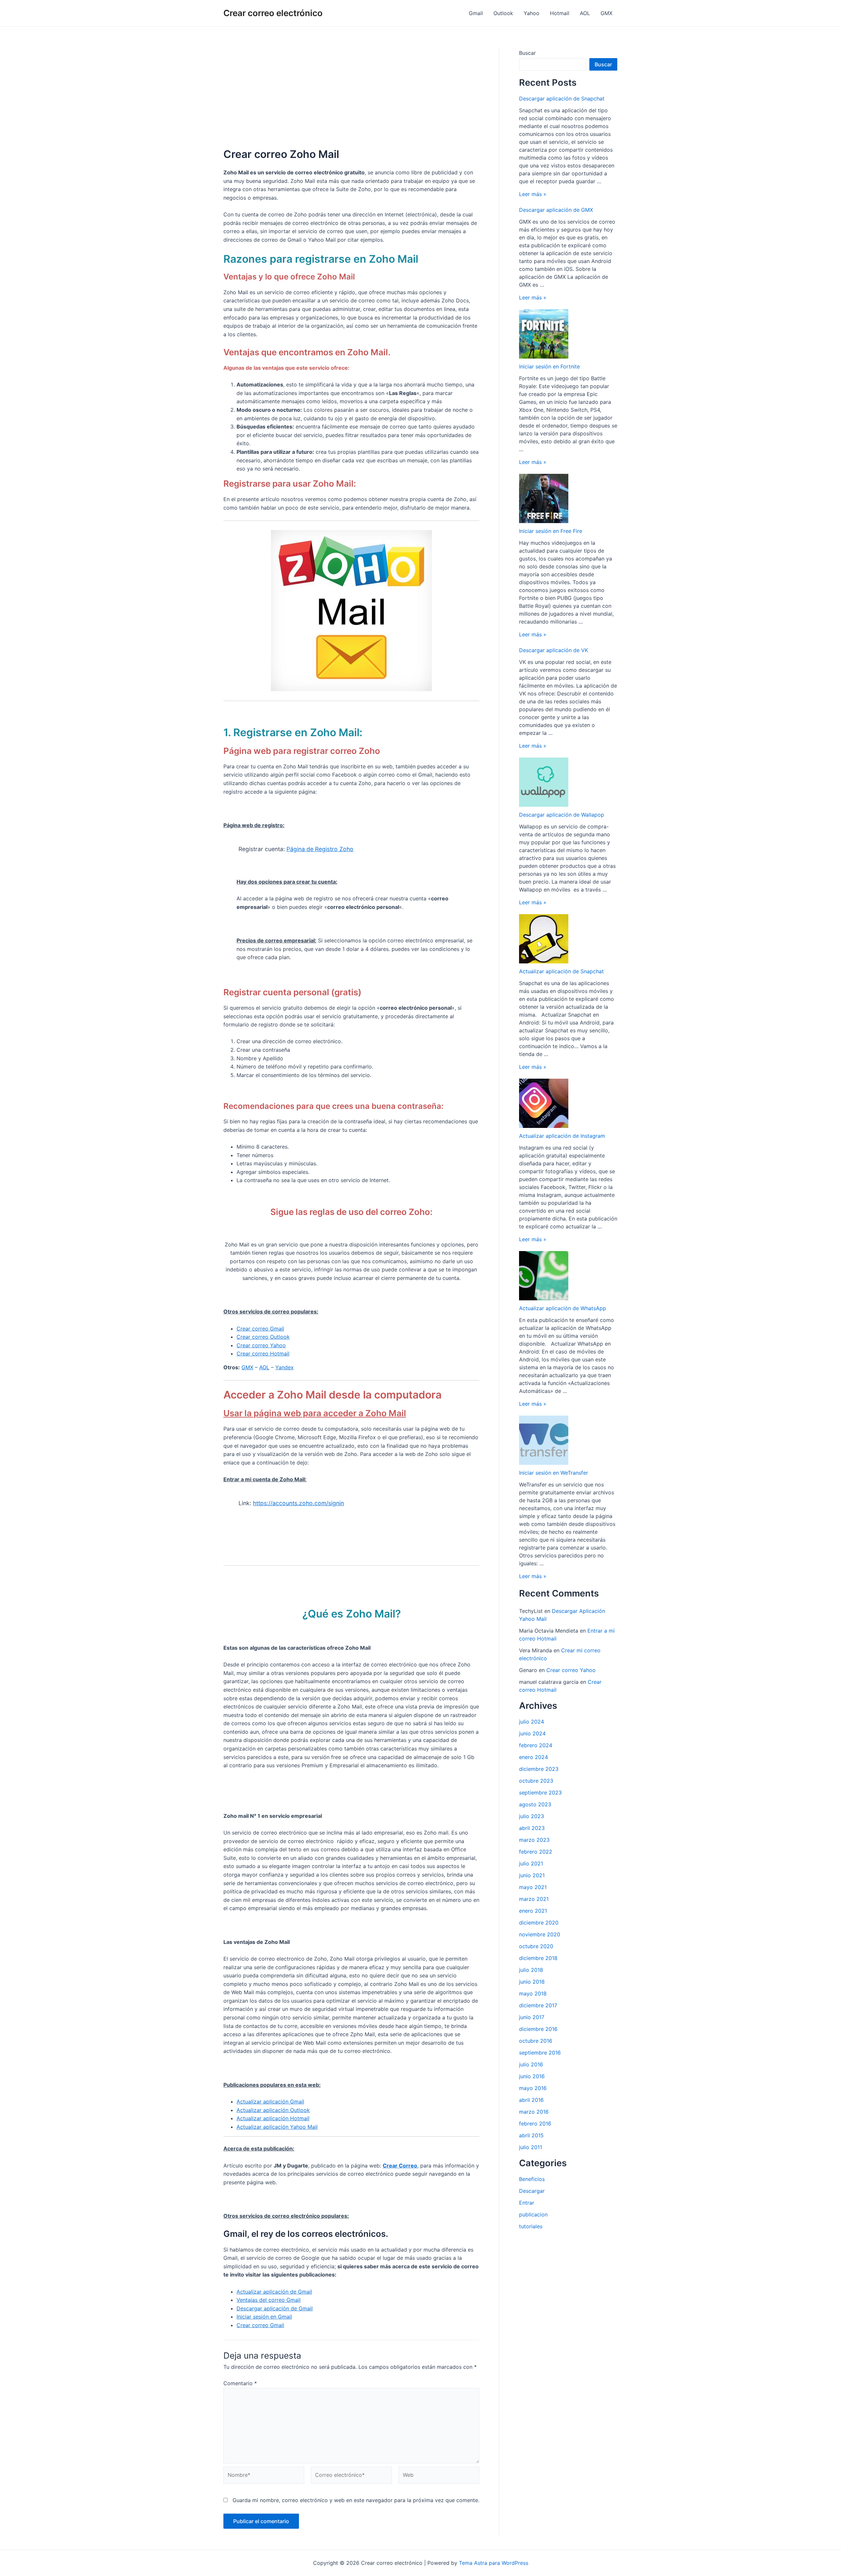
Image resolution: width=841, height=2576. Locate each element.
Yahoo (532, 13)
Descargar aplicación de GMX (556, 210)
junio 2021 (532, 1875)
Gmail (476, 13)
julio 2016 (531, 2064)
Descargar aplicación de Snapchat (562, 99)
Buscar (527, 53)
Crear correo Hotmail (263, 1354)
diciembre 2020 (539, 1923)
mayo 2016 (533, 2088)
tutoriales (531, 2226)
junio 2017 (532, 2017)
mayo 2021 (533, 1887)
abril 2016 (531, 2100)
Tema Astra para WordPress (494, 2563)
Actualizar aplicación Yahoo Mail (277, 2127)
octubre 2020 (536, 1946)
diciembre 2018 (538, 1958)
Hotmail (560, 13)
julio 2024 (532, 1722)
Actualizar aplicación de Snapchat (561, 971)
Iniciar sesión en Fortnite (549, 366)
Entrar (527, 2203)
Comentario (240, 2383)
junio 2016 (532, 2076)
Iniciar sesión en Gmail (264, 2317)
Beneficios (532, 2179)
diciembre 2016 (538, 2029)
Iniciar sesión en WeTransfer (554, 1473)
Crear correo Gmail (260, 1329)
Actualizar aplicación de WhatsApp (563, 1308)
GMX (606, 13)
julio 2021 (531, 1863)
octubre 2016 (536, 2041)
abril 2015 (531, 2135)
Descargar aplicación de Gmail (275, 2308)
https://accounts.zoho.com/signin (298, 1503)
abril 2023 (532, 1828)
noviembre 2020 (540, 1934)
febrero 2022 (536, 1852)
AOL (585, 13)
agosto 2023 (535, 1804)
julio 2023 (532, 1816)
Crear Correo (400, 2166)
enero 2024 (534, 1757)
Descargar (532, 2191)
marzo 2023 (534, 1840)
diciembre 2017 (538, 2005)
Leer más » (533, 194)
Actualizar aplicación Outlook (273, 2110)
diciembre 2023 (539, 1769)
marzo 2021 (534, 1899)
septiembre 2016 (540, 2053)
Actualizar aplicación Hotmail (273, 2118)
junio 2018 (532, 1982)
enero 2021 (533, 1911)
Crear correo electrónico (273, 13)
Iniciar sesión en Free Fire (551, 531)
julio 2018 (531, 1970)
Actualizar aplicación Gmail (270, 2102)
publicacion (533, 2214)
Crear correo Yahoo (261, 1345)
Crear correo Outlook (263, 1337)
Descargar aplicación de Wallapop (562, 815)
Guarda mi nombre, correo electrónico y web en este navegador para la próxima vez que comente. (356, 2500)
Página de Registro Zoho (320, 849)
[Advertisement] (351, 94)
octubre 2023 (536, 1781)
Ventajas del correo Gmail (269, 2300)
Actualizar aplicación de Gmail (274, 2292)
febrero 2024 (536, 1745)
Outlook (503, 13)
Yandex (284, 1367)
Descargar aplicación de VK (554, 650)
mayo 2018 (533, 1993)
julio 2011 (531, 2147)
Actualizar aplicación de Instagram (562, 1136)
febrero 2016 (535, 2124)
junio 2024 (532, 1733)
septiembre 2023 (540, 1793)
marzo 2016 (534, 2112)
